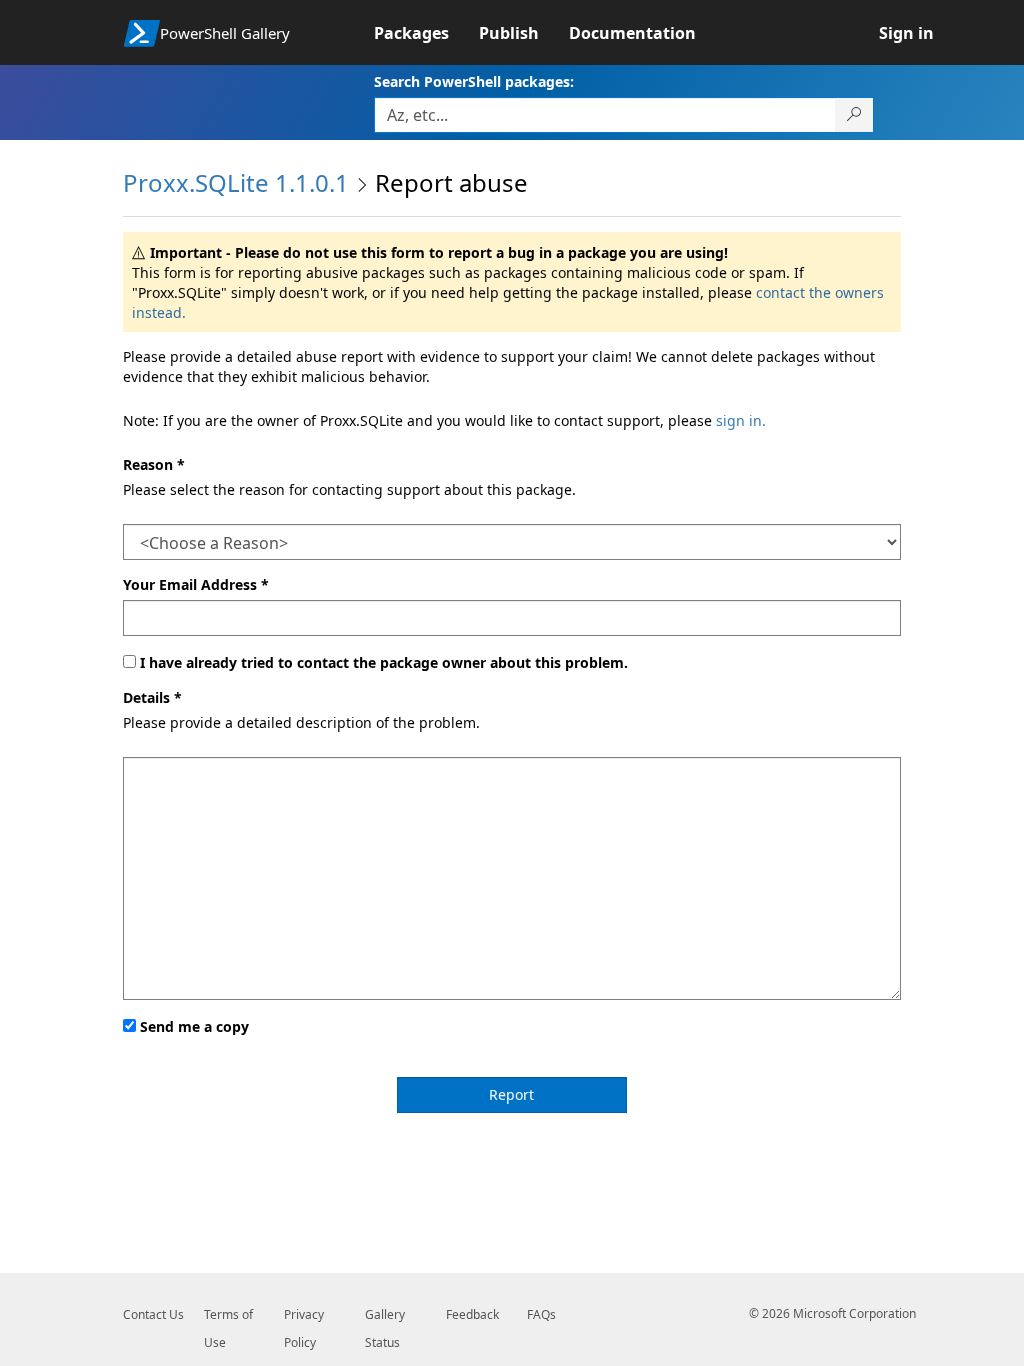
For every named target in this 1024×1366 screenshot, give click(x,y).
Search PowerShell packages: (474, 81)
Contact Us (153, 1314)
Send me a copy (194, 1026)
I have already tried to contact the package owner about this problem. (384, 662)
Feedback (472, 1314)
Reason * (154, 464)
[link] (426, 33)
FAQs (541, 1314)
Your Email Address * (196, 584)
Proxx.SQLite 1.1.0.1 (236, 182)
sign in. (741, 420)
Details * (152, 697)
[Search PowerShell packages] (854, 115)
